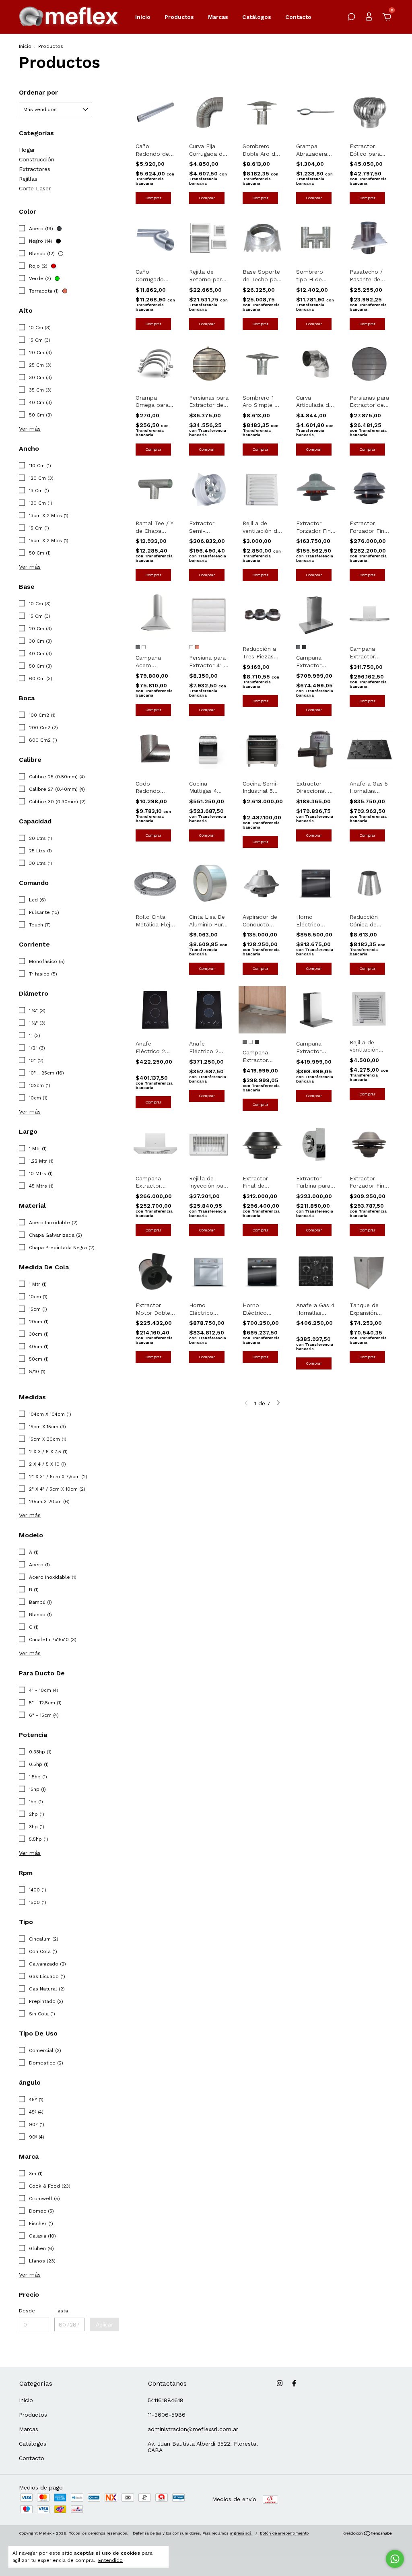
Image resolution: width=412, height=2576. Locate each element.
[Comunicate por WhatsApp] (395, 2559)
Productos (179, 17)
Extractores (35, 169)
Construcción (37, 159)
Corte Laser (35, 188)
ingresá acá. (241, 2533)
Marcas (218, 17)
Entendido (110, 2560)
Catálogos (257, 17)
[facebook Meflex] (294, 2383)
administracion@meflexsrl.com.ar (193, 2429)
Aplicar (104, 2324)
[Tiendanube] (368, 2534)
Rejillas (28, 179)
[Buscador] (351, 18)
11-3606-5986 (167, 2415)
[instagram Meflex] (280, 2383)
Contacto (298, 17)
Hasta (61, 2311)
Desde (27, 2311)
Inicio (143, 17)
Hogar (27, 150)
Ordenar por (38, 92)
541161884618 (166, 2400)
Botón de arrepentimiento (284, 2533)
